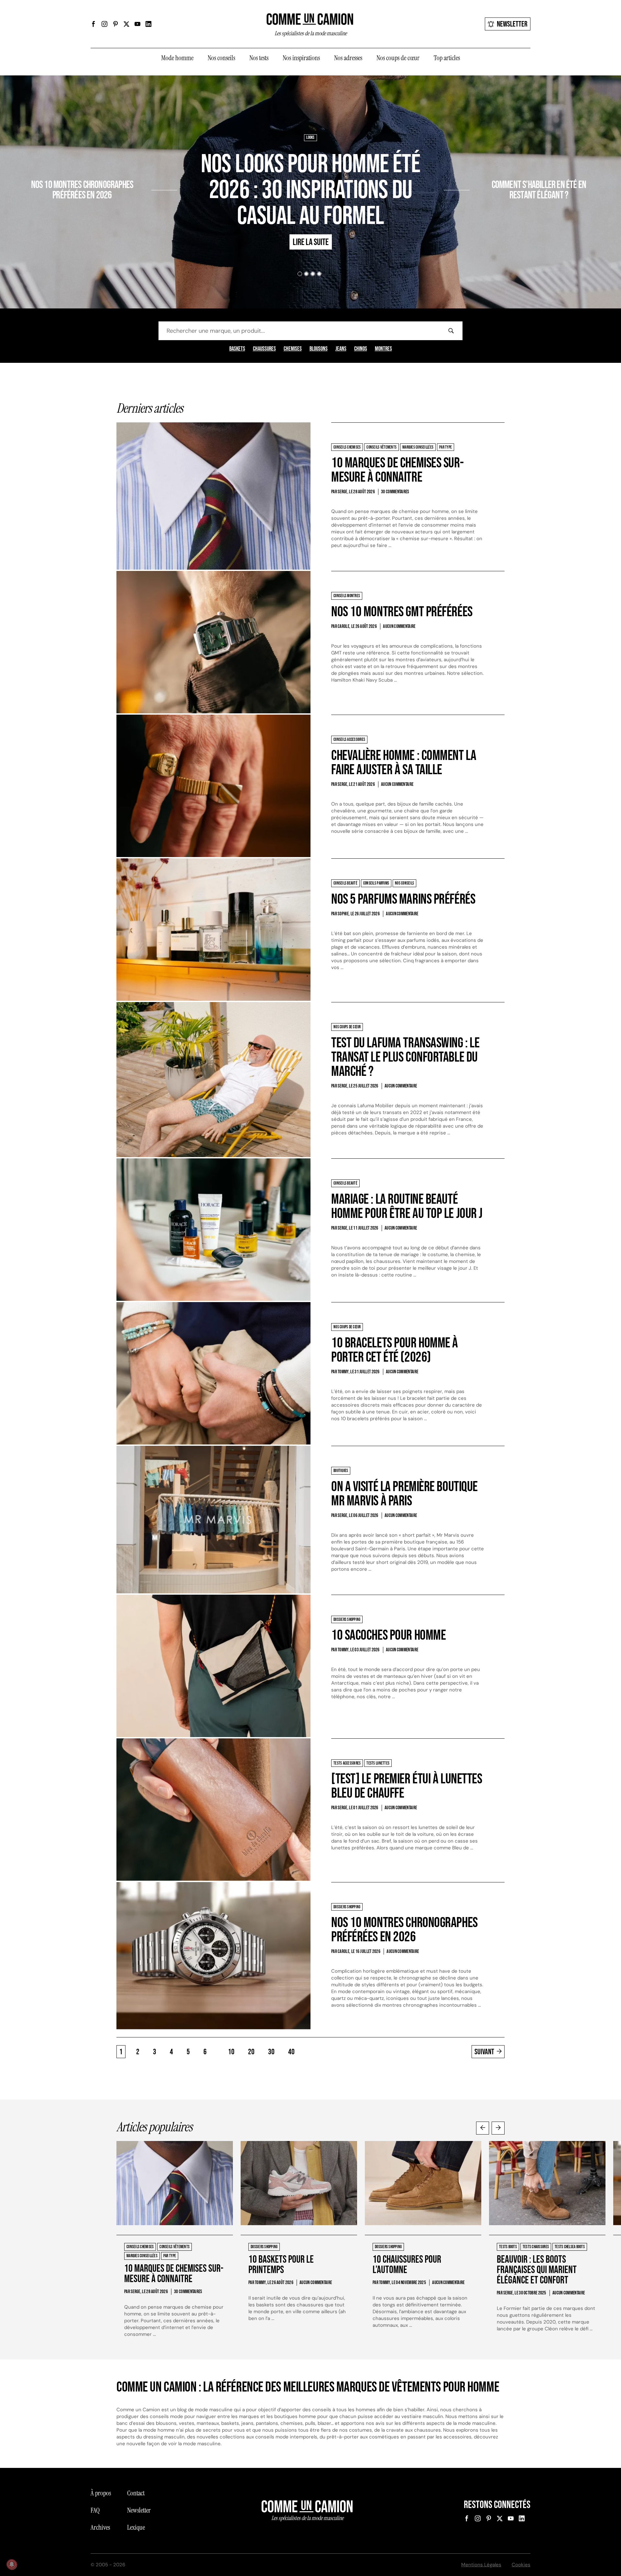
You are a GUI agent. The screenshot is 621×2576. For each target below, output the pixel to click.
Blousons (319, 349)
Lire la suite (127, 214)
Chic (476, 166)
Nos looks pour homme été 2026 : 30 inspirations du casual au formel (310, 190)
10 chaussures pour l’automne (407, 2265)
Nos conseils (221, 58)
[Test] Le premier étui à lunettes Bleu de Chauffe (407, 1786)
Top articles (447, 58)
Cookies (521, 2565)
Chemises (293, 349)
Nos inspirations (301, 58)
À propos (101, 2493)
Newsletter (512, 24)
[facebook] (93, 24)
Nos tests (259, 58)
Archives (100, 2527)
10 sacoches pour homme (388, 1635)
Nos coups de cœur (398, 58)
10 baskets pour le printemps (281, 2265)
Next (498, 2128)
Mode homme (177, 58)
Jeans (341, 349)
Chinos (361, 349)
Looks (310, 138)
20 (251, 2052)
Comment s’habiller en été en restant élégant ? (539, 190)
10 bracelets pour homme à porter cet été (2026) (395, 1350)
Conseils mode (498, 166)
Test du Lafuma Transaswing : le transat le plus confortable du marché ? (405, 1057)
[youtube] (137, 24)
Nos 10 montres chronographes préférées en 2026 (82, 190)
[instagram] (104, 24)
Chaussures (264, 349)
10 (231, 2052)
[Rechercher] (451, 331)
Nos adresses (348, 58)
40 (291, 2052)
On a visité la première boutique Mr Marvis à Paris (404, 1494)
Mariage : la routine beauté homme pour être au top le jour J (407, 1206)
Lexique (136, 2527)
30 (271, 2052)
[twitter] (126, 24)
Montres (383, 349)
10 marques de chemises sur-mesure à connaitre (397, 470)
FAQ (95, 2510)
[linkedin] (148, 24)
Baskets (237, 349)
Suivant (484, 2052)
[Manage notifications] (12, 2564)
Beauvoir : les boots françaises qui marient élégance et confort (537, 2270)
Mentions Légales (481, 2565)
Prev (483, 2128)
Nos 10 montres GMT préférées (402, 612)
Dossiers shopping (134, 166)
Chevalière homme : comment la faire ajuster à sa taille (404, 763)
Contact (136, 2493)
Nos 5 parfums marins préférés (403, 899)
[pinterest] (115, 24)
